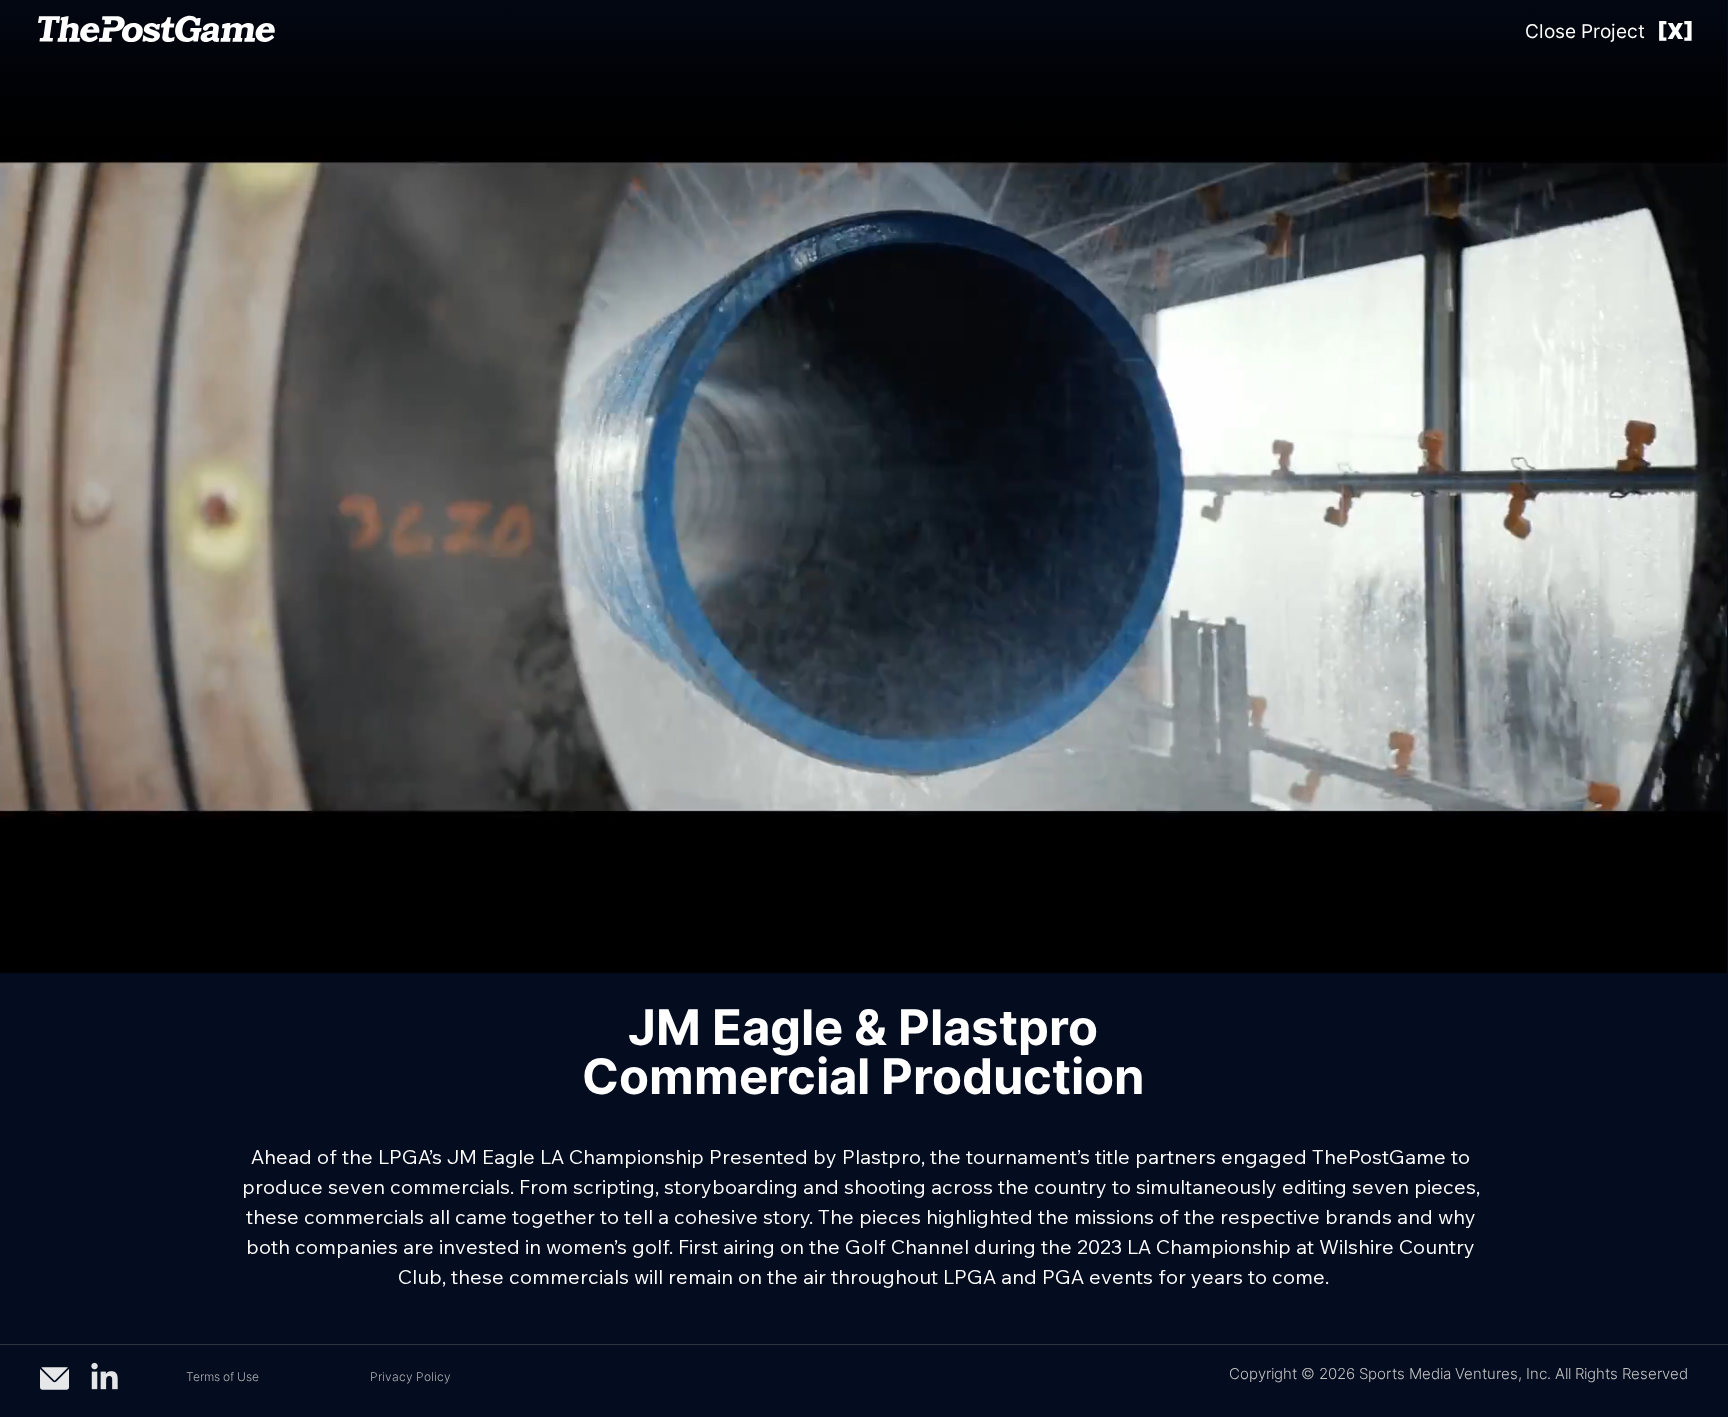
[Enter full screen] (1700, 946)
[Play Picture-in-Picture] (1666, 946)
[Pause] (25, 946)
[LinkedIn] (104, 1378)
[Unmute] (59, 946)
